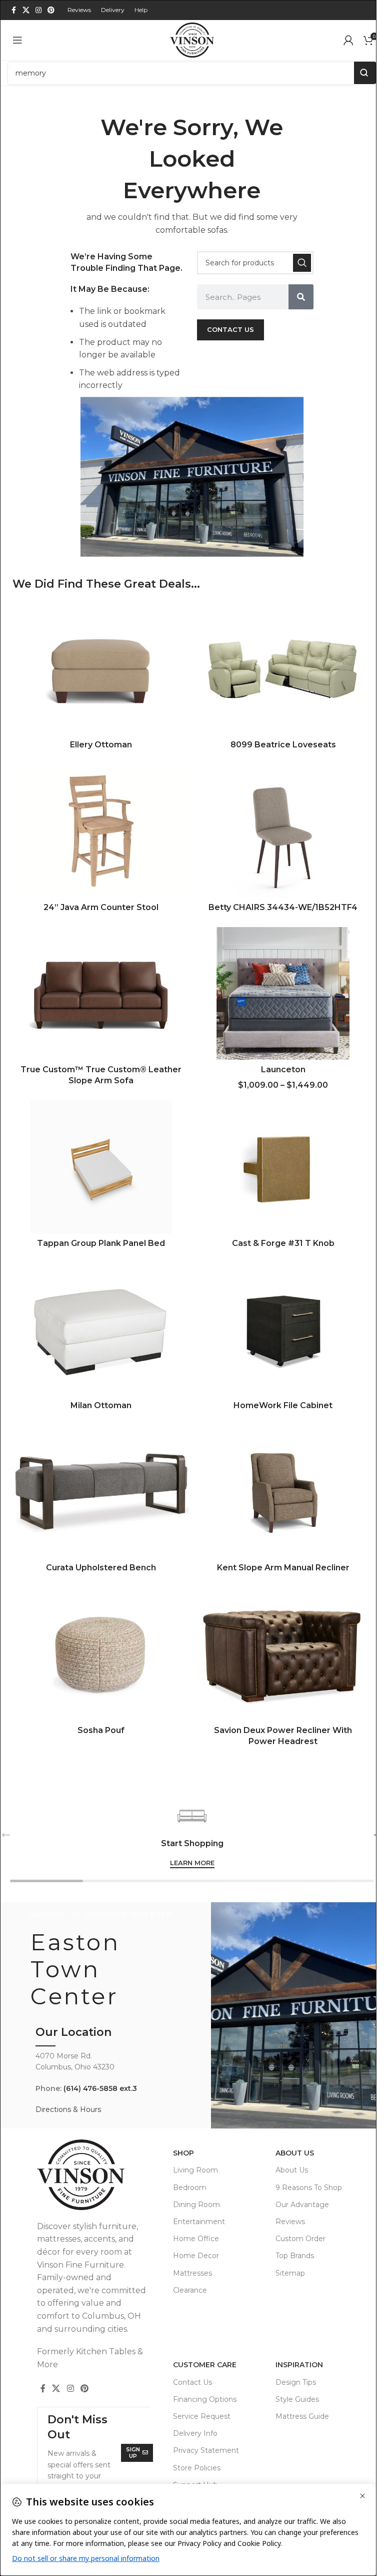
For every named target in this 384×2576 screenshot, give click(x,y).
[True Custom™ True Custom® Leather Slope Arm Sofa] (101, 994)
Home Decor (196, 2256)
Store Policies (197, 2468)
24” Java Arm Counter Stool (101, 907)
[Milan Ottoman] (101, 1330)
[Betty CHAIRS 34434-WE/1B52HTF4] (283, 831)
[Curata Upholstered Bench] (101, 1492)
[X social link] (26, 10)
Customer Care (205, 2365)
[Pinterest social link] (51, 10)
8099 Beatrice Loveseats (283, 745)
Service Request (202, 2416)
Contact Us (192, 2382)
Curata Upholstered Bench (101, 1568)
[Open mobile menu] (17, 40)
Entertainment (199, 2222)
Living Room (195, 2170)
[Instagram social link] (38, 10)
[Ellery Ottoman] (101, 669)
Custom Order (300, 2239)
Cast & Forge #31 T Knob (283, 1243)
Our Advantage (302, 2205)
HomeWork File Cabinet (283, 1405)
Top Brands (295, 2256)
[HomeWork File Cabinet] (283, 1330)
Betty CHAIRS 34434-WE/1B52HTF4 (283, 907)
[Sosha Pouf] (101, 1654)
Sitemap (290, 2273)
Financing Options (205, 2399)
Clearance (190, 2290)
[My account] (348, 40)
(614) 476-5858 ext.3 (100, 2088)
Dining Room (196, 2205)
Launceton (283, 1069)
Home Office (196, 2239)
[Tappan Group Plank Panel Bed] (101, 1167)
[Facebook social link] (13, 10)
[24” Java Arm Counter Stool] (101, 831)
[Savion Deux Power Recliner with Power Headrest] (283, 1654)
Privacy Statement (206, 2450)
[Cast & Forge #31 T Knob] (283, 1167)
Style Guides (297, 2399)
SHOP (183, 2153)
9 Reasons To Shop (309, 2188)
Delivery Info (195, 2433)
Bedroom (190, 2188)
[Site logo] (192, 39)
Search (365, 73)
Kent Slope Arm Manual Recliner (283, 1568)
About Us (295, 2153)
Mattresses (192, 2273)
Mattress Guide (302, 2416)
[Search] (302, 263)
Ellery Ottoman (101, 745)
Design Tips (296, 2382)
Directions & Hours (68, 2109)
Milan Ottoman (101, 1405)
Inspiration (299, 2365)
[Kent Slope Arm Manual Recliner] (283, 1492)
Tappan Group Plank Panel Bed (101, 1243)
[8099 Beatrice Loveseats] (283, 669)
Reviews (290, 2222)
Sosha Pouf (101, 1730)
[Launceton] (283, 994)
